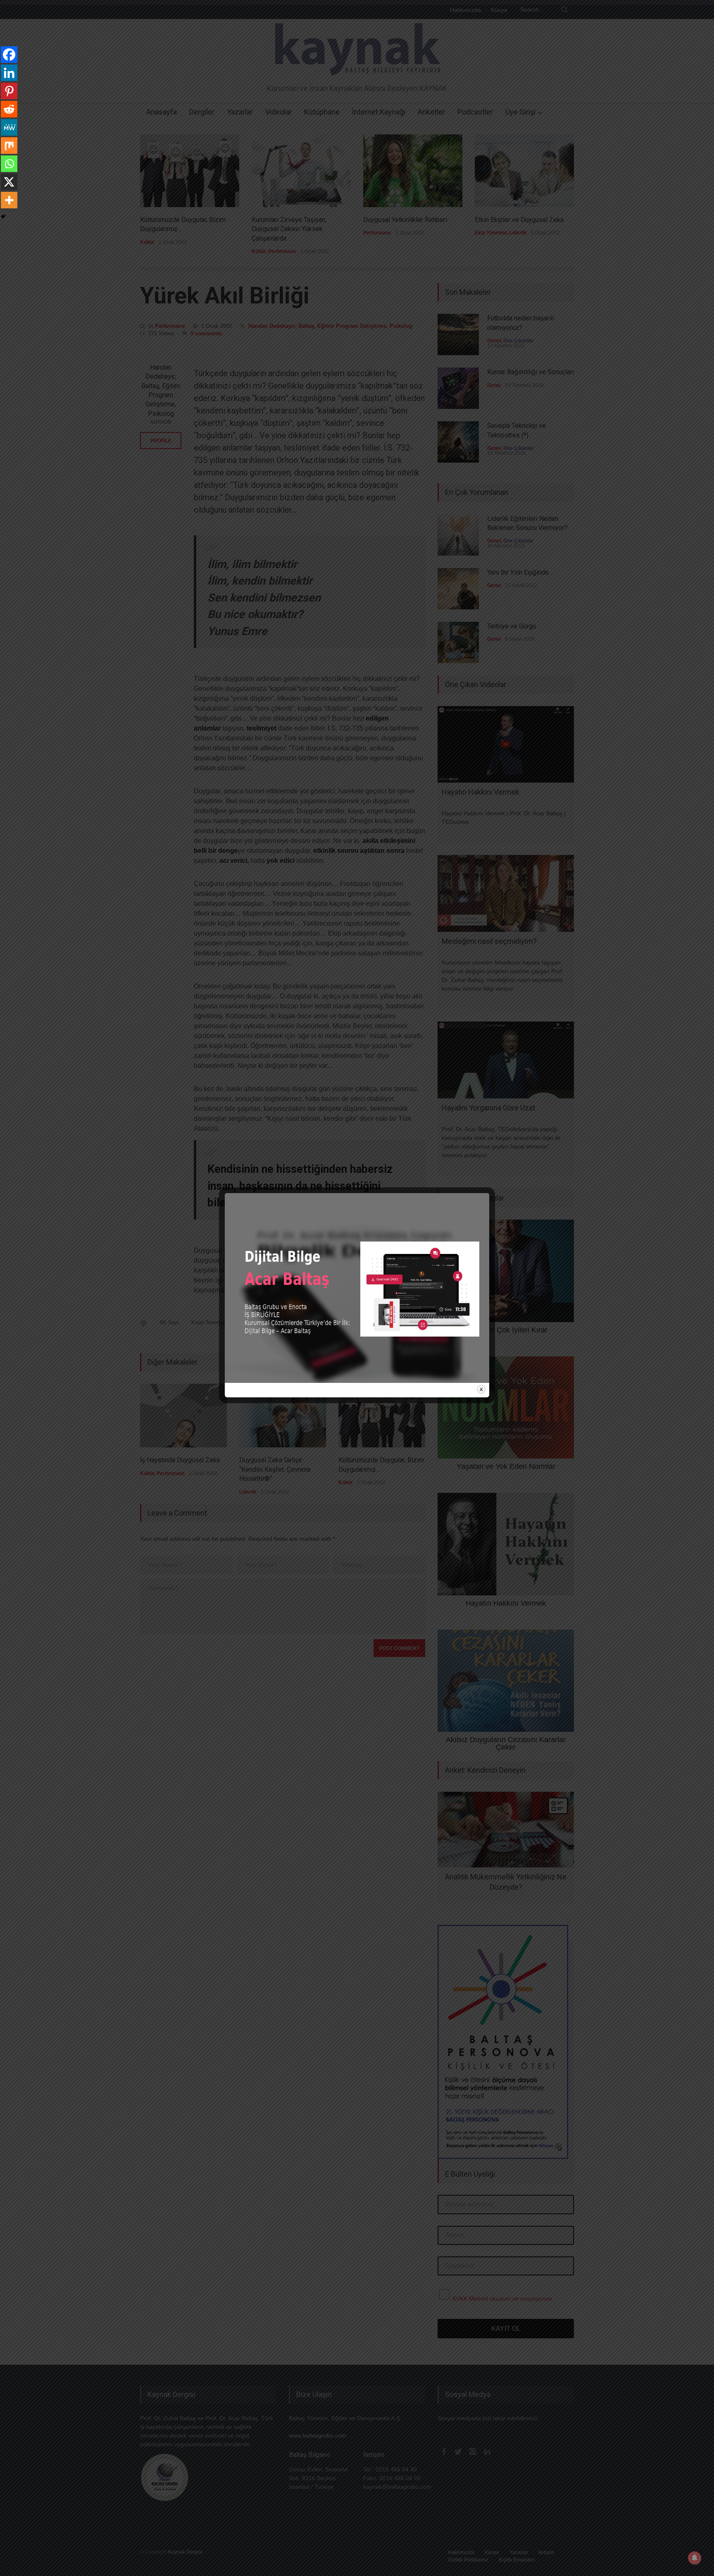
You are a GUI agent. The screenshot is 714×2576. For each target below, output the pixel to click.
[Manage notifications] (695, 2558)
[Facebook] (9, 55)
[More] (9, 200)
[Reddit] (9, 109)
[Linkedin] (9, 73)
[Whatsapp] (9, 164)
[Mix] (9, 146)
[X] (9, 182)
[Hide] (3, 217)
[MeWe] (9, 127)
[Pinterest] (9, 91)
